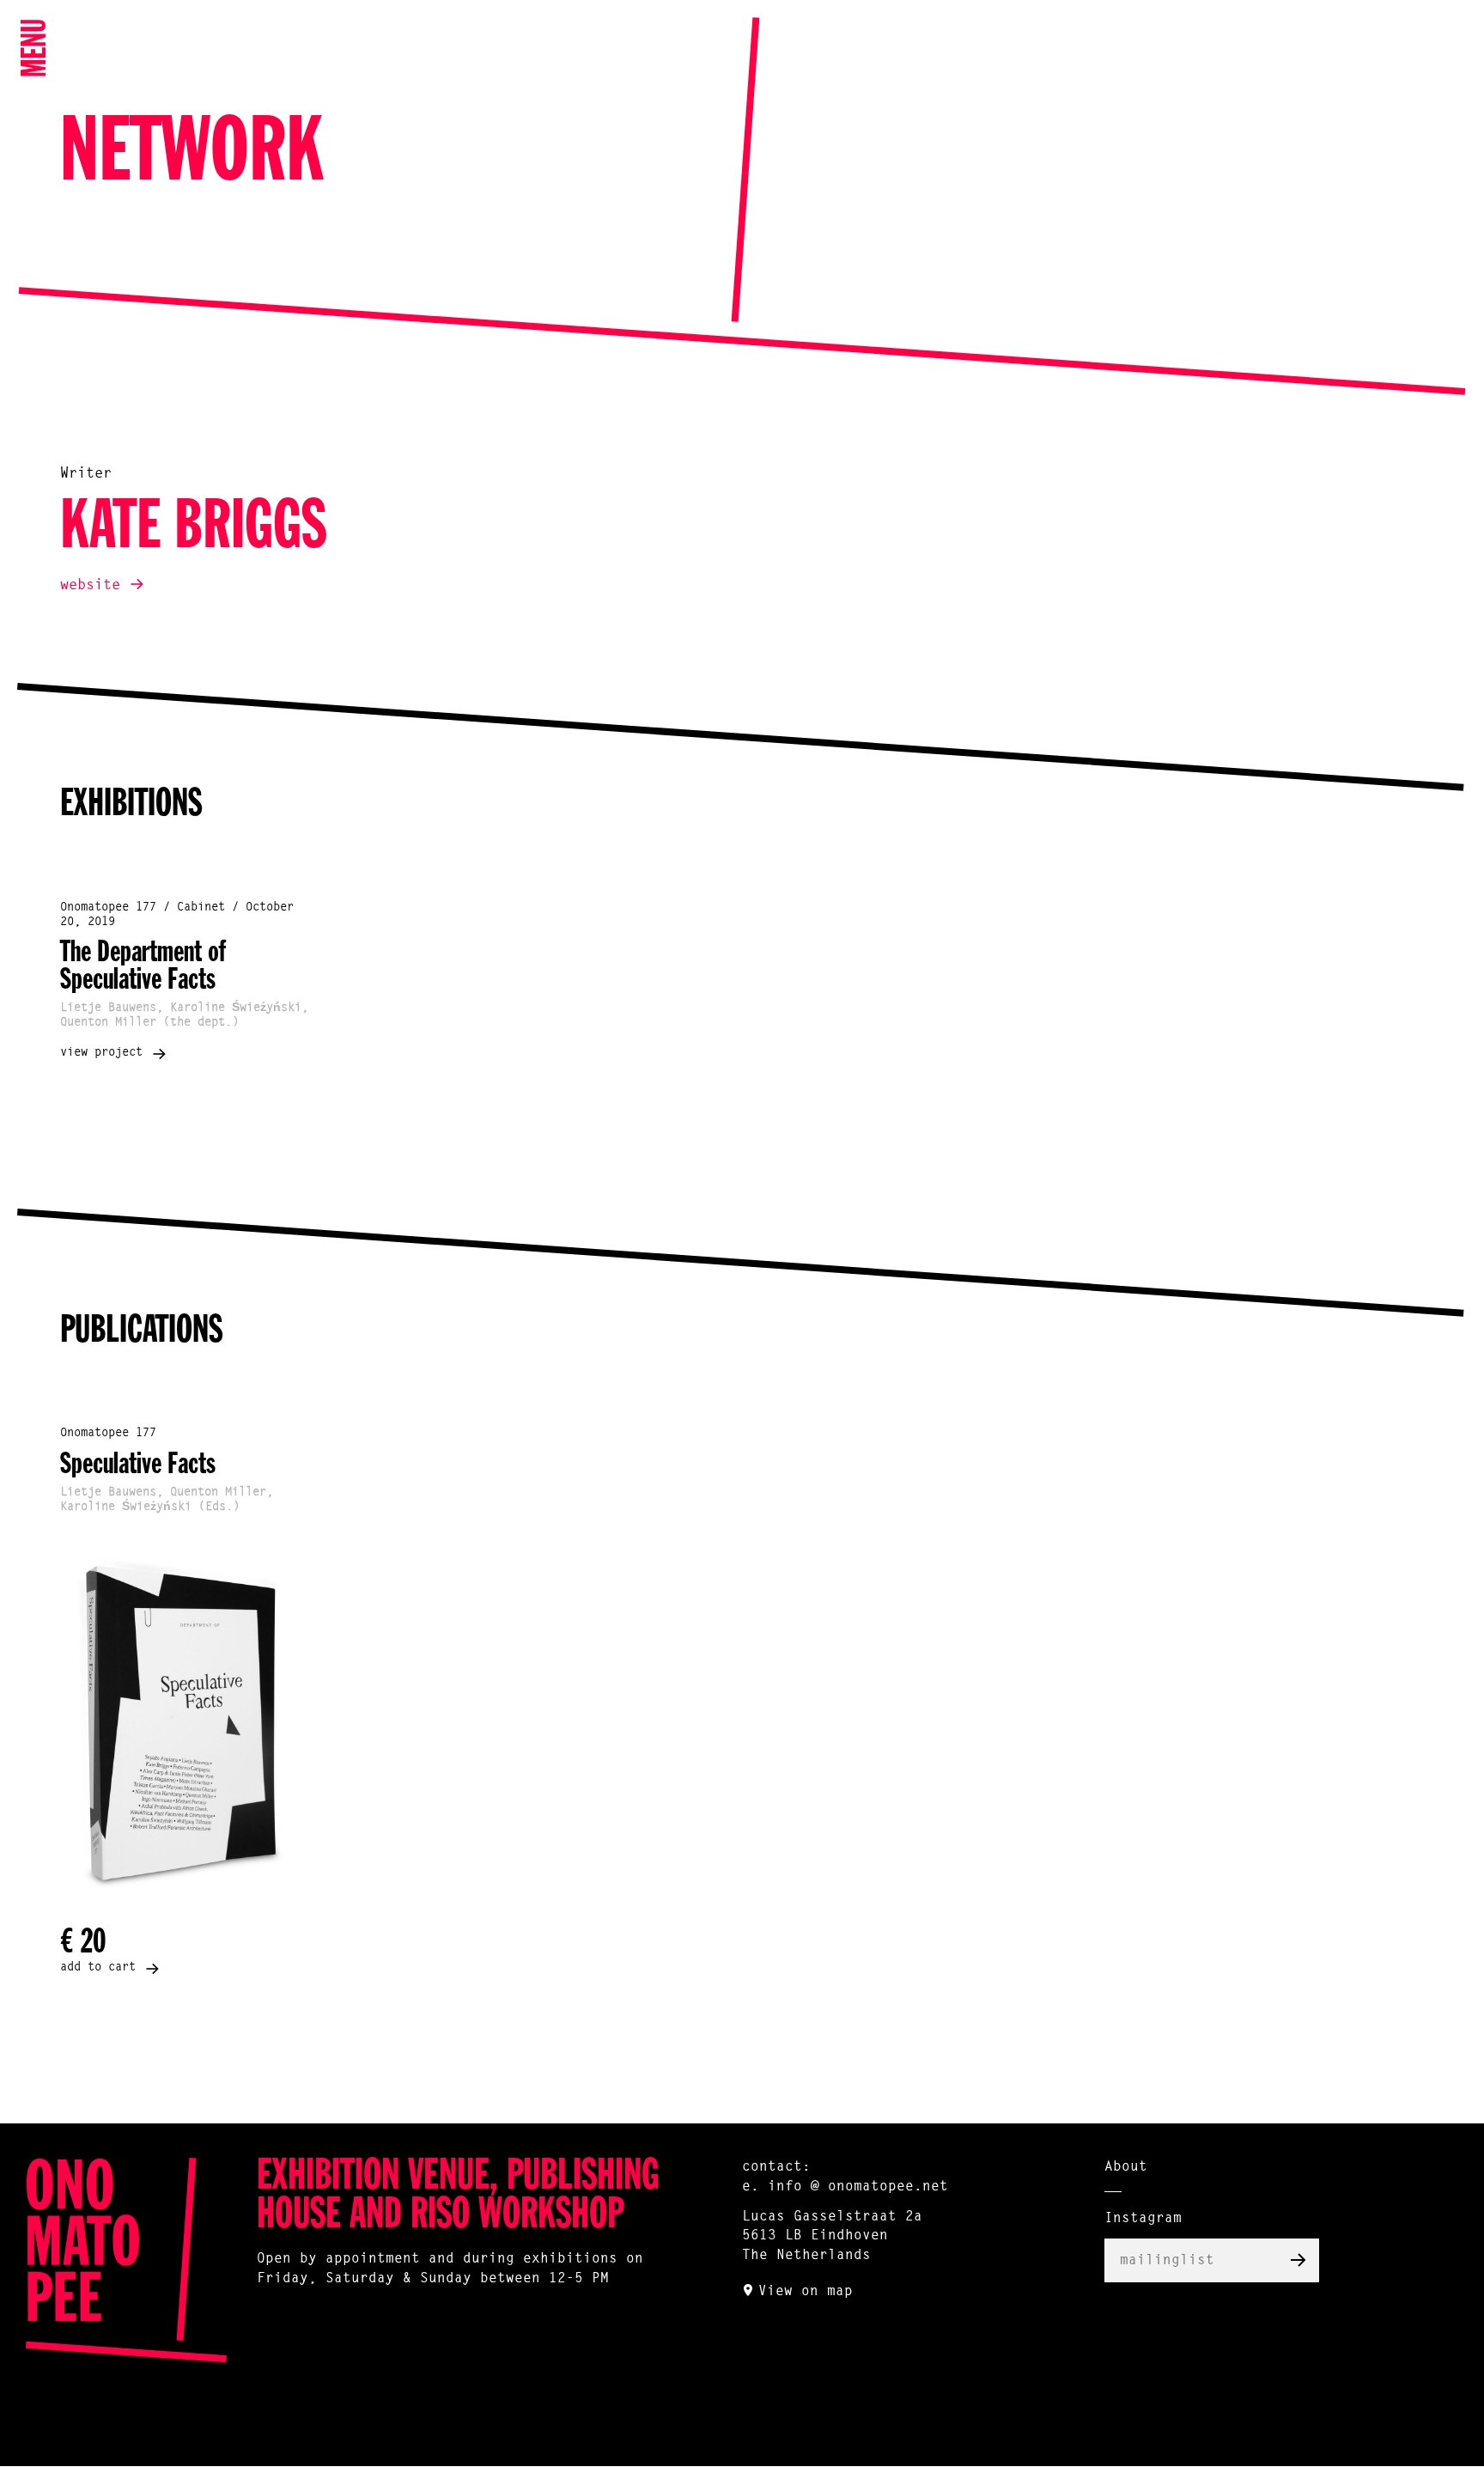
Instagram (1143, 2219)
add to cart (98, 1968)
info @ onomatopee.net (858, 2187)
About (1126, 2167)
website (90, 585)
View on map (806, 2292)
